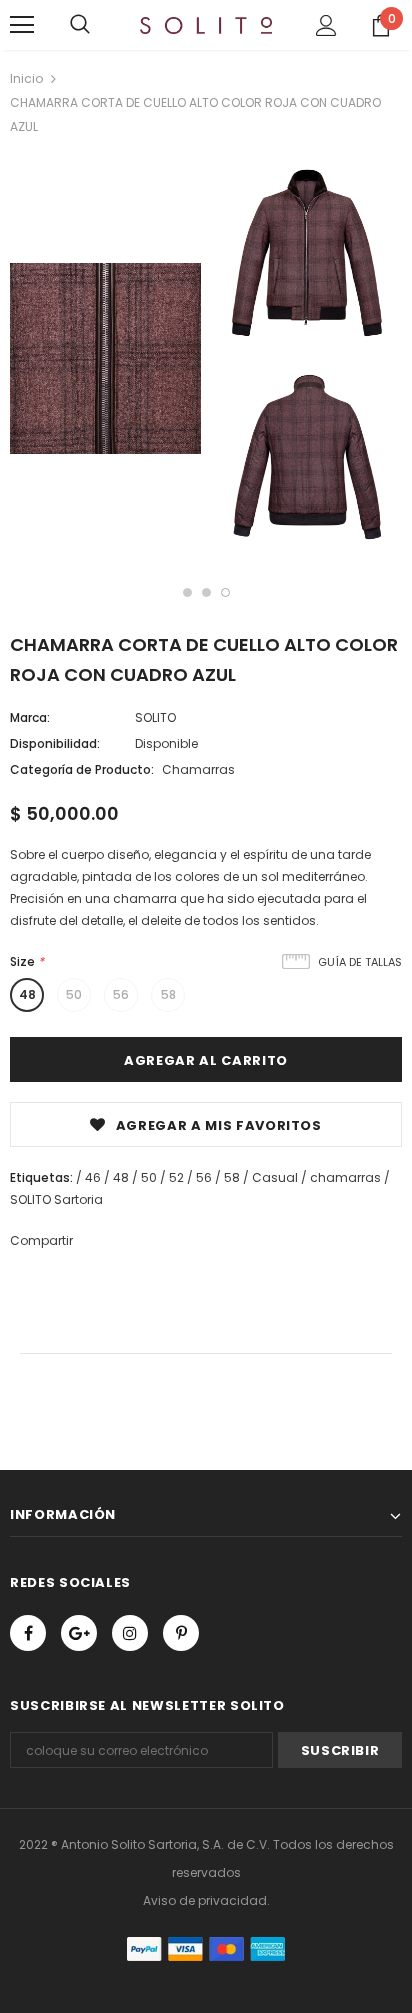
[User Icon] (326, 25)
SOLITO (155, 717)
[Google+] (79, 1633)
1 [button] (187, 592)
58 (168, 994)
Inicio (26, 78)
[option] (105, 361)
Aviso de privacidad (205, 1900)
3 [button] (225, 592)
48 (27, 994)
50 (74, 994)
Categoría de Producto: (82, 769)
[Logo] (206, 24)
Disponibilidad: (55, 743)
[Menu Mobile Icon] (22, 25)
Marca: (30, 717)
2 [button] (206, 592)
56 (121, 994)
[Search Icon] (80, 25)
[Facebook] (28, 1633)
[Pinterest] (181, 1633)
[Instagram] (130, 1633)
